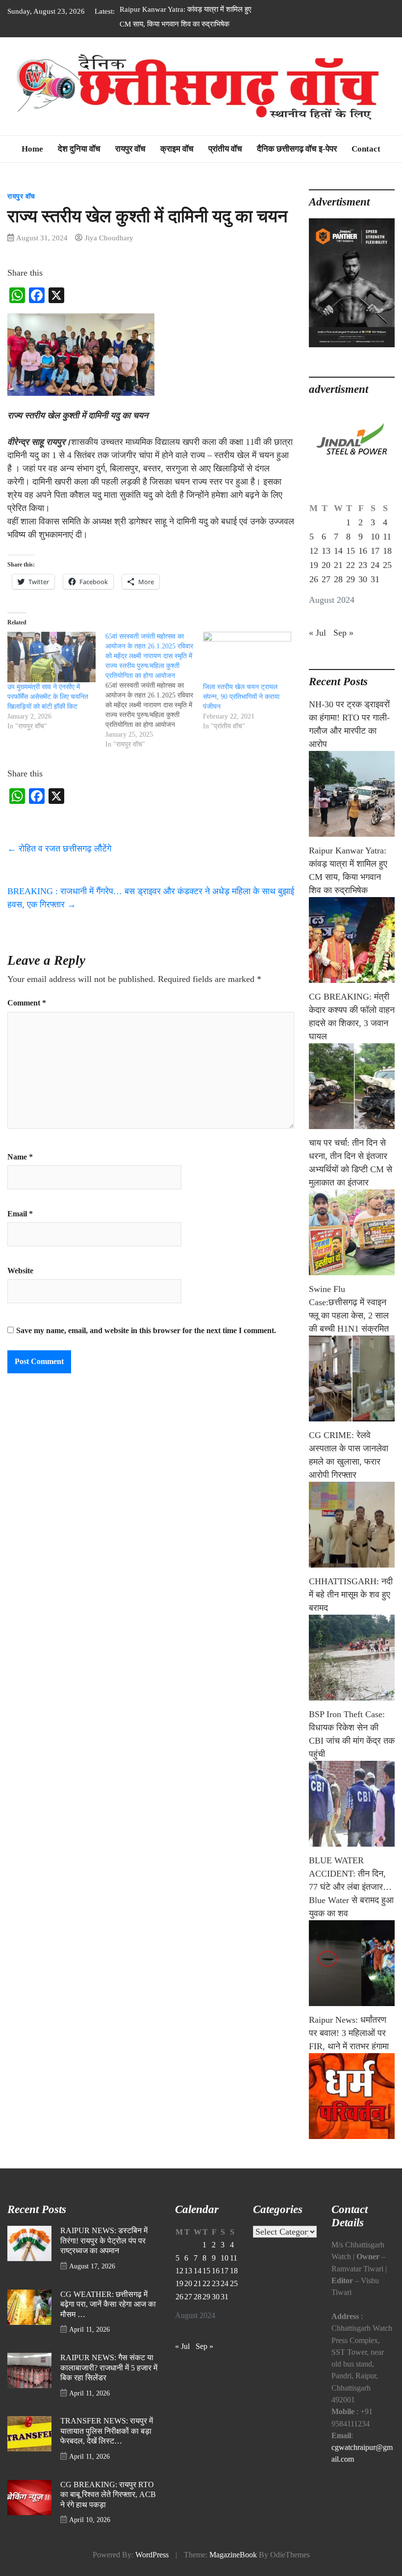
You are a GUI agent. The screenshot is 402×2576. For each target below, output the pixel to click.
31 (375, 579)
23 (363, 565)
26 (314, 579)
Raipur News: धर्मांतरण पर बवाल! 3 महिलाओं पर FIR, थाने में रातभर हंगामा (349, 2033)
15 (351, 551)
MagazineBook (233, 2555)
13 (326, 551)
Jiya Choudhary (109, 238)
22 (351, 565)
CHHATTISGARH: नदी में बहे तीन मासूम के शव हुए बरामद (351, 1595)
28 (338, 579)
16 (363, 551)
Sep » (343, 633)
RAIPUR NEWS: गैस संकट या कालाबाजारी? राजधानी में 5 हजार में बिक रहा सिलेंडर (109, 2368)
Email (20, 1214)
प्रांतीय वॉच (225, 149)
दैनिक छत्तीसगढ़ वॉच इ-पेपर (297, 149)
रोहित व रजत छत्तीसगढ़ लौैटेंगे (59, 849)
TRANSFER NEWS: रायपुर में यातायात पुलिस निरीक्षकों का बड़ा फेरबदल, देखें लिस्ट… (107, 2431)
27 (326, 579)
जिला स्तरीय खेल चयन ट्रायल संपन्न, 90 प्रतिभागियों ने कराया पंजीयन (241, 697)
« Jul (317, 633)
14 (338, 551)
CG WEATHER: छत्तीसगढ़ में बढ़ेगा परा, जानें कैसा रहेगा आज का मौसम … (108, 2305)
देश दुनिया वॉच (79, 149)
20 (326, 565)
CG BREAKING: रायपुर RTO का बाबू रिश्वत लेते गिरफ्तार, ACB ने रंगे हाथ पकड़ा (108, 2495)
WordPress (152, 2555)
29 (351, 579)
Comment (27, 1003)
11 (387, 537)
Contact (366, 149)
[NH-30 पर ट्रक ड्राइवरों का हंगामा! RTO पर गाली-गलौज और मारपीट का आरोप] (352, 794)
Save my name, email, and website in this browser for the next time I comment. (146, 1331)
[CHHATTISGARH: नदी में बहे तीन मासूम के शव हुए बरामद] (352, 1658)
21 (338, 565)
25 (387, 565)
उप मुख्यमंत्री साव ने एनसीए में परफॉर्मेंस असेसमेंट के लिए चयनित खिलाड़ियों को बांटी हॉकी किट (48, 697)
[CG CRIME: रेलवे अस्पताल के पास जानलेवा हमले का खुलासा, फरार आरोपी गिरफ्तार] (352, 1525)
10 (375, 537)
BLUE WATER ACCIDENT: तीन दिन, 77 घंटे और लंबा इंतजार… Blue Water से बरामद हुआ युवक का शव (351, 1887)
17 (375, 551)
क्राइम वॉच (177, 149)
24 (375, 565)
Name (20, 1157)
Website (20, 1271)
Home (32, 149)
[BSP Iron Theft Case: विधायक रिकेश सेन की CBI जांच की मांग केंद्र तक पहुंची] (352, 1804)
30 (363, 579)
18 (387, 551)
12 (314, 551)
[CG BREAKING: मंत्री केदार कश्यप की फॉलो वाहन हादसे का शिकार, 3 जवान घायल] (352, 1086)
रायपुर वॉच (130, 149)
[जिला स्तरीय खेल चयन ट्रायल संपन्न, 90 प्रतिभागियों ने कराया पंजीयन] (247, 657)
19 (314, 565)
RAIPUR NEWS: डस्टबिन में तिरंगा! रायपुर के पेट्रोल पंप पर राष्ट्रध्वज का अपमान (104, 2241)
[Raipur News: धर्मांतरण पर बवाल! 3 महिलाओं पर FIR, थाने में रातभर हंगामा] (352, 2096)
